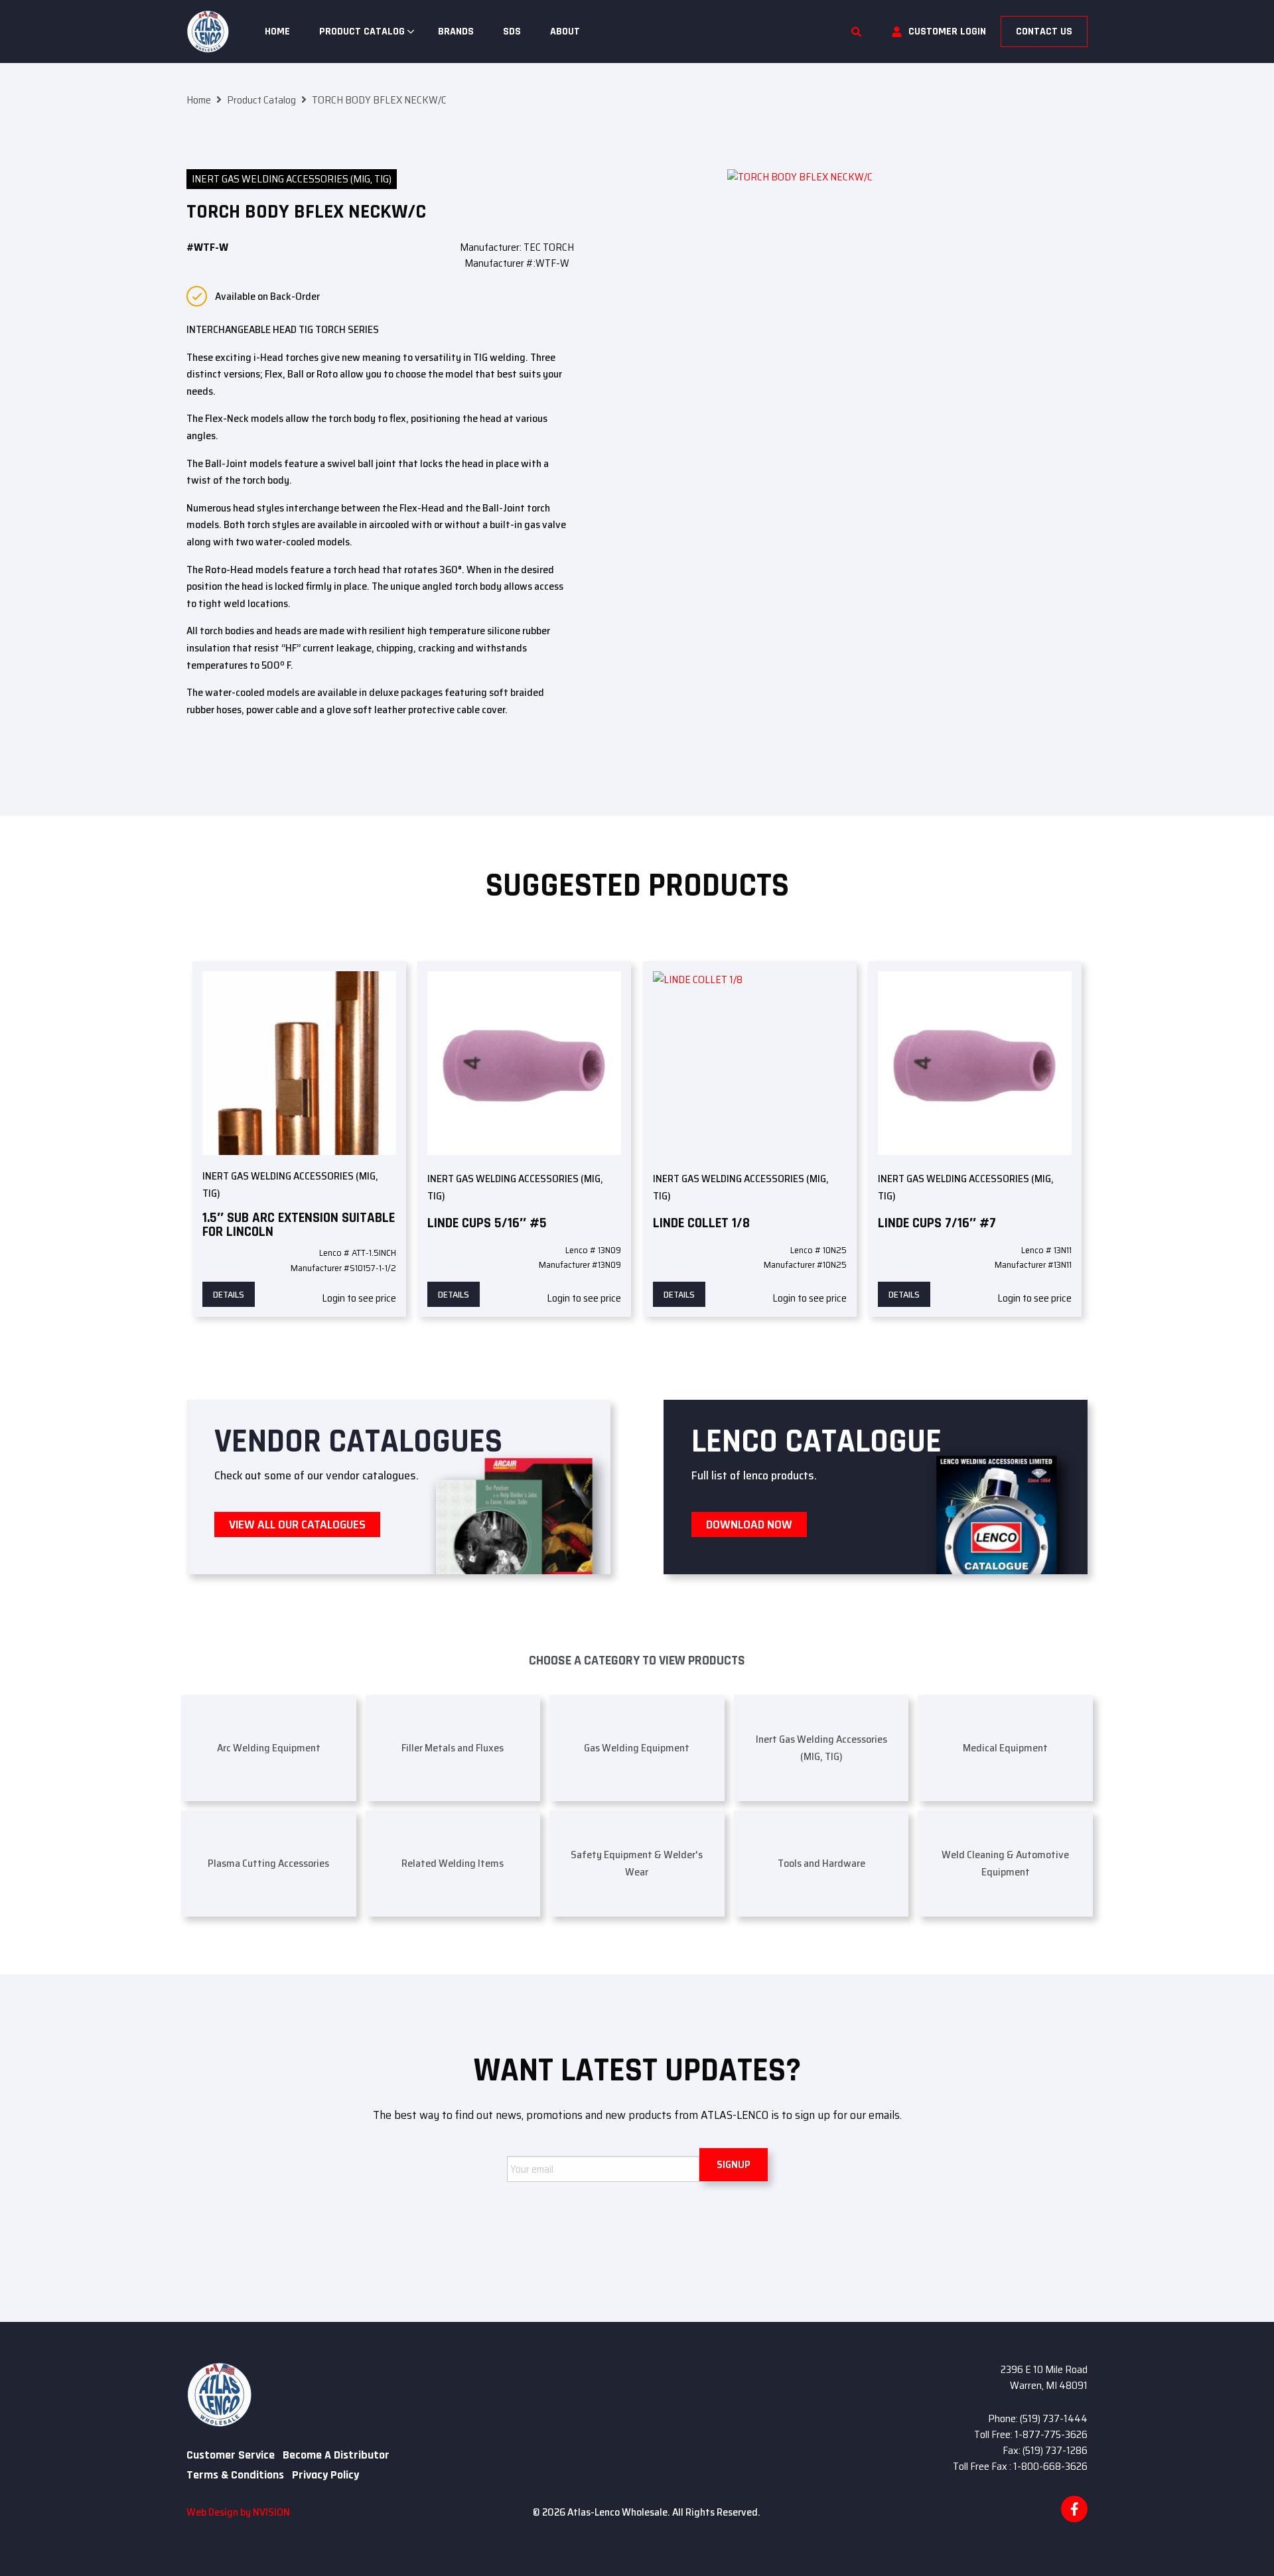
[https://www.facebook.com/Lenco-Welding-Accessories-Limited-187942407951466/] (1074, 2509)
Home (277, 32)
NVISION (271, 2512)
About (565, 32)
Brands (456, 32)
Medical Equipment (1005, 1748)
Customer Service (231, 2455)
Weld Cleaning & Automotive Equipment (1005, 1863)
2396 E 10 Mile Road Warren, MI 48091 (1044, 2377)
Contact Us (1044, 32)
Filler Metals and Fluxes (453, 1748)
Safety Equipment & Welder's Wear (637, 1863)
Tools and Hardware (821, 1863)
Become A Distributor (336, 2455)
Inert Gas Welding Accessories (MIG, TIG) (292, 179)
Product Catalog (362, 32)
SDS (512, 32)
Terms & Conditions (235, 2475)
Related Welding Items (453, 1863)
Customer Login (947, 32)
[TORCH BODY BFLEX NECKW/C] (907, 248)
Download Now (749, 1525)
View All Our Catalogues (297, 1525)
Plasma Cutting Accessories (268, 1863)
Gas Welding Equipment (637, 1748)
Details (229, 1294)
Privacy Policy (325, 2475)
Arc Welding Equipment (269, 1748)
